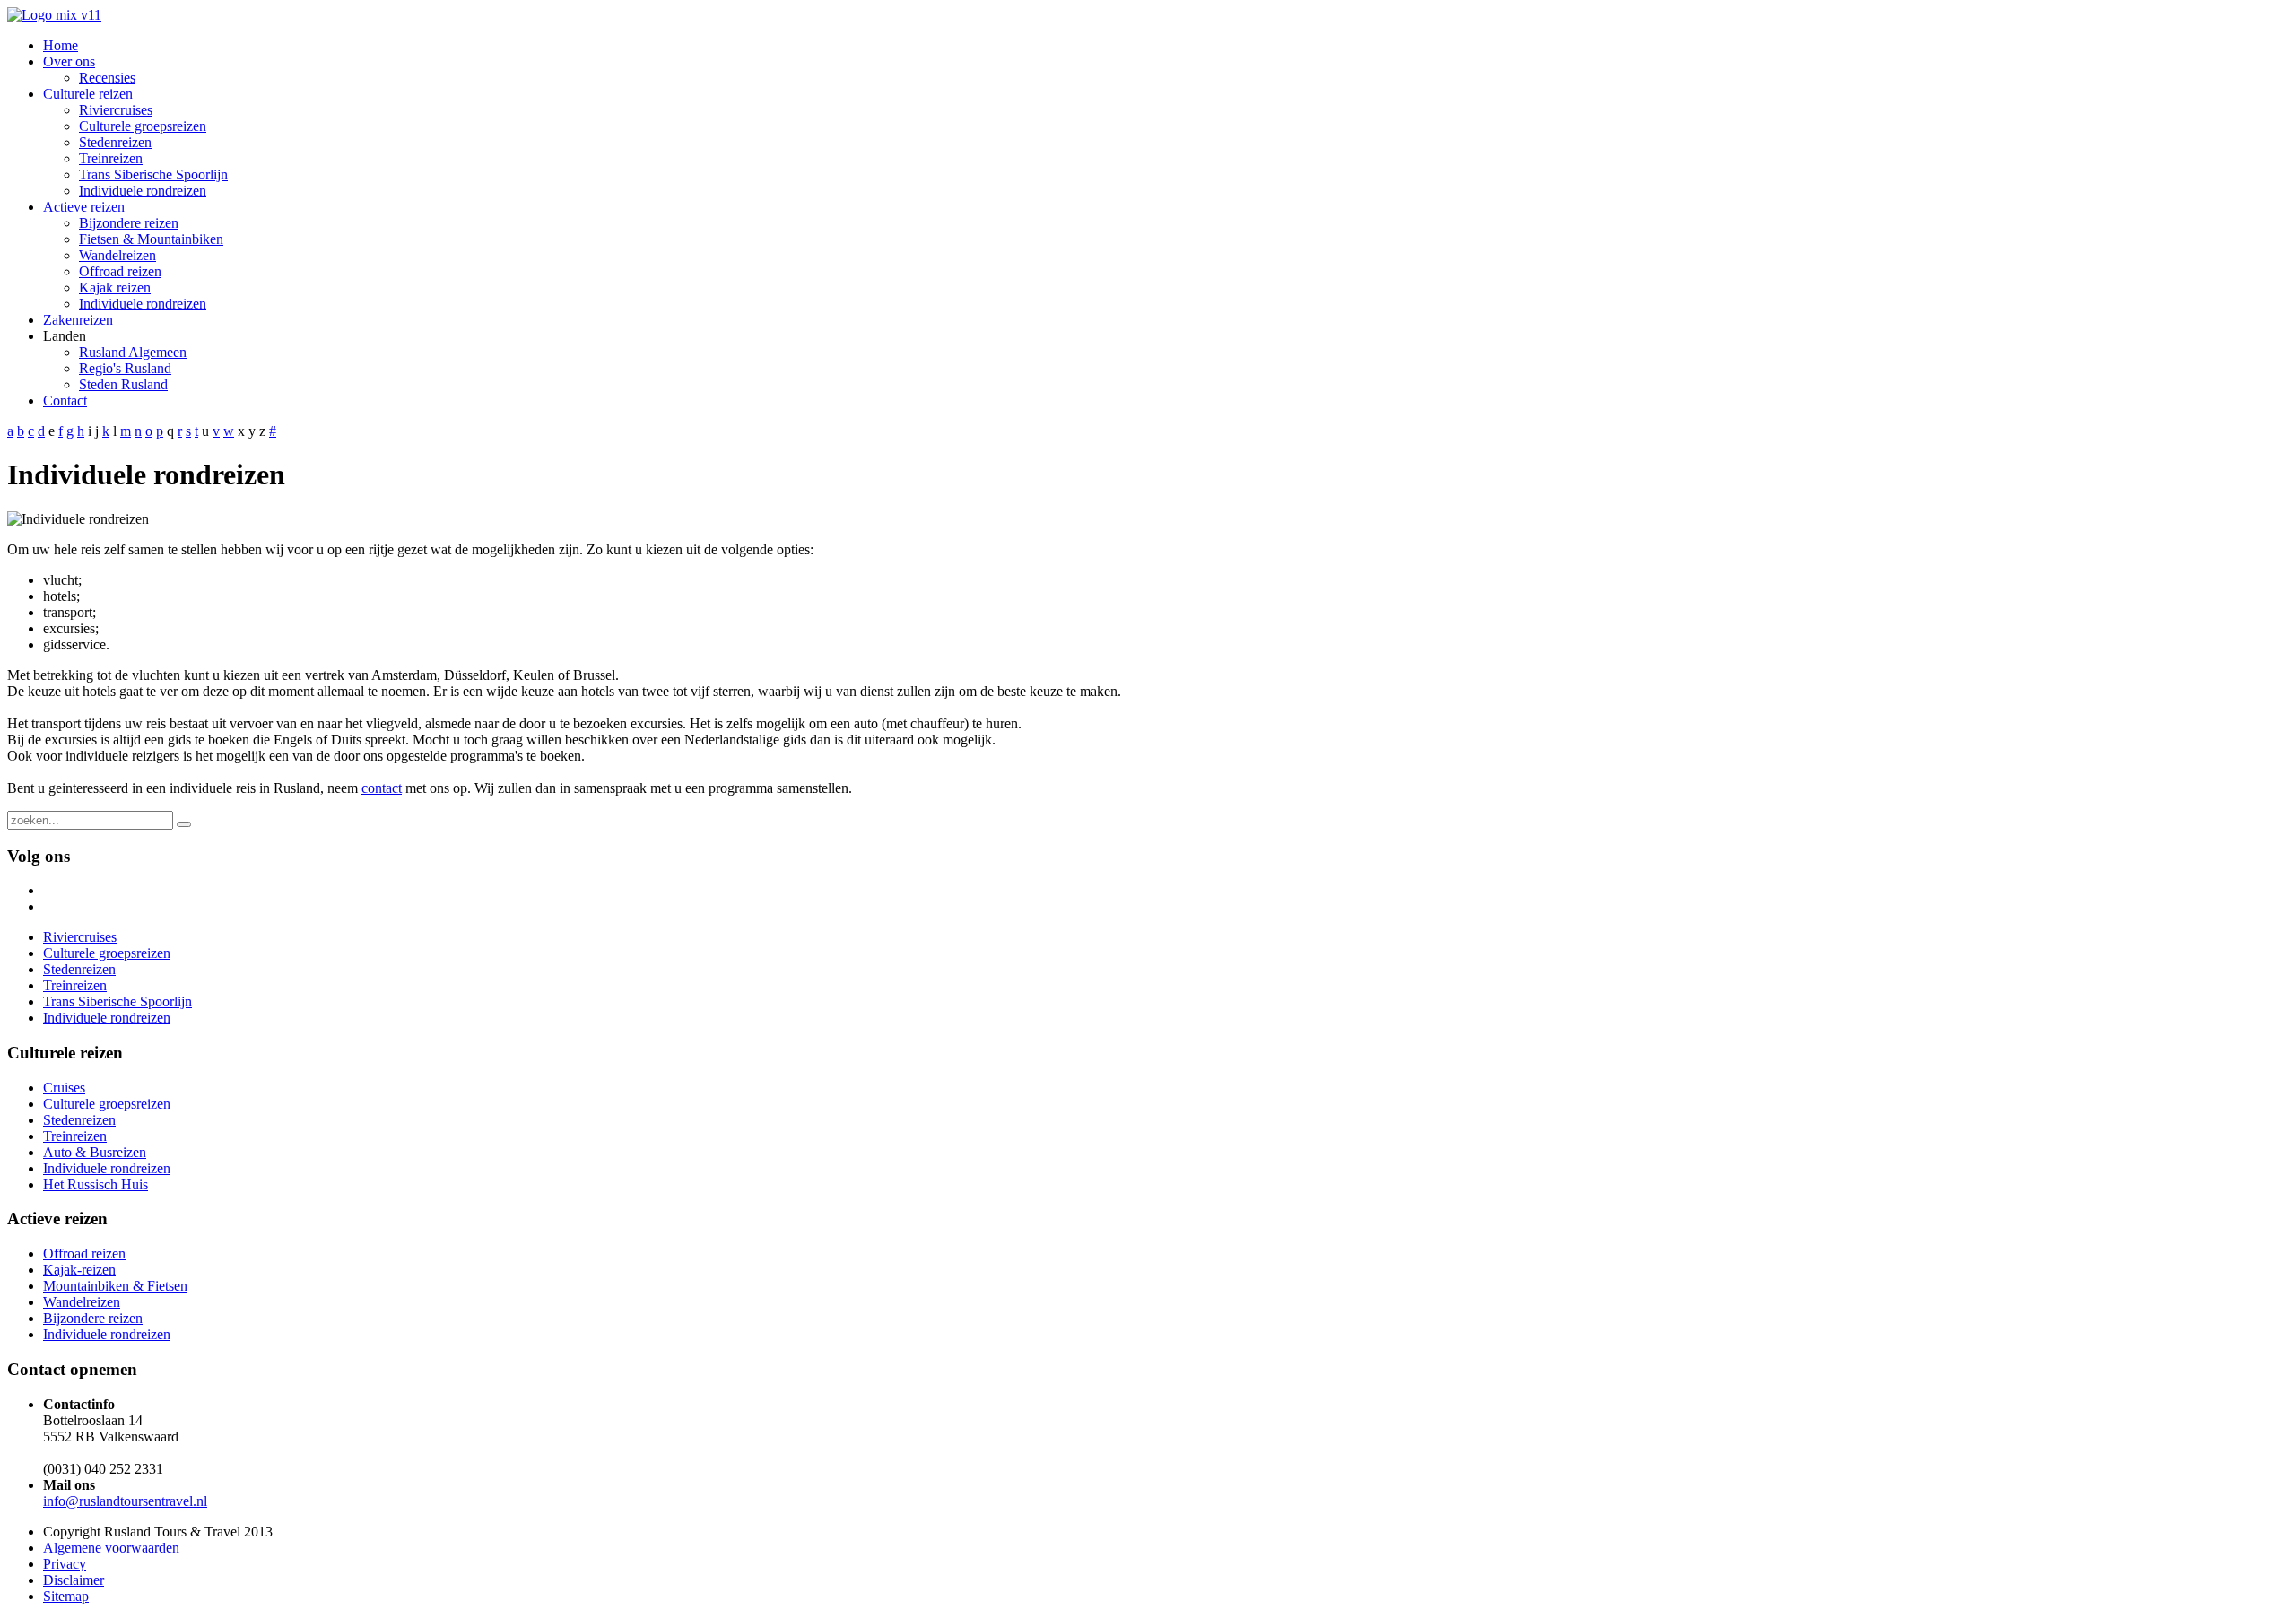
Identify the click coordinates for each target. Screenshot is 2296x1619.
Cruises (64, 1088)
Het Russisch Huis (96, 1184)
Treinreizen (75, 1136)
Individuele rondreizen (107, 1168)
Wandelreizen (82, 1302)
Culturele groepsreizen (107, 1104)
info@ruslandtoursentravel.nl (125, 1501)
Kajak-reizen (79, 1270)
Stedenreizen (79, 1120)
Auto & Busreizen (95, 1152)
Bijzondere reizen (93, 1318)
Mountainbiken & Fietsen (115, 1286)
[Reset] (184, 824)
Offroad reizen (84, 1253)
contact (382, 788)
